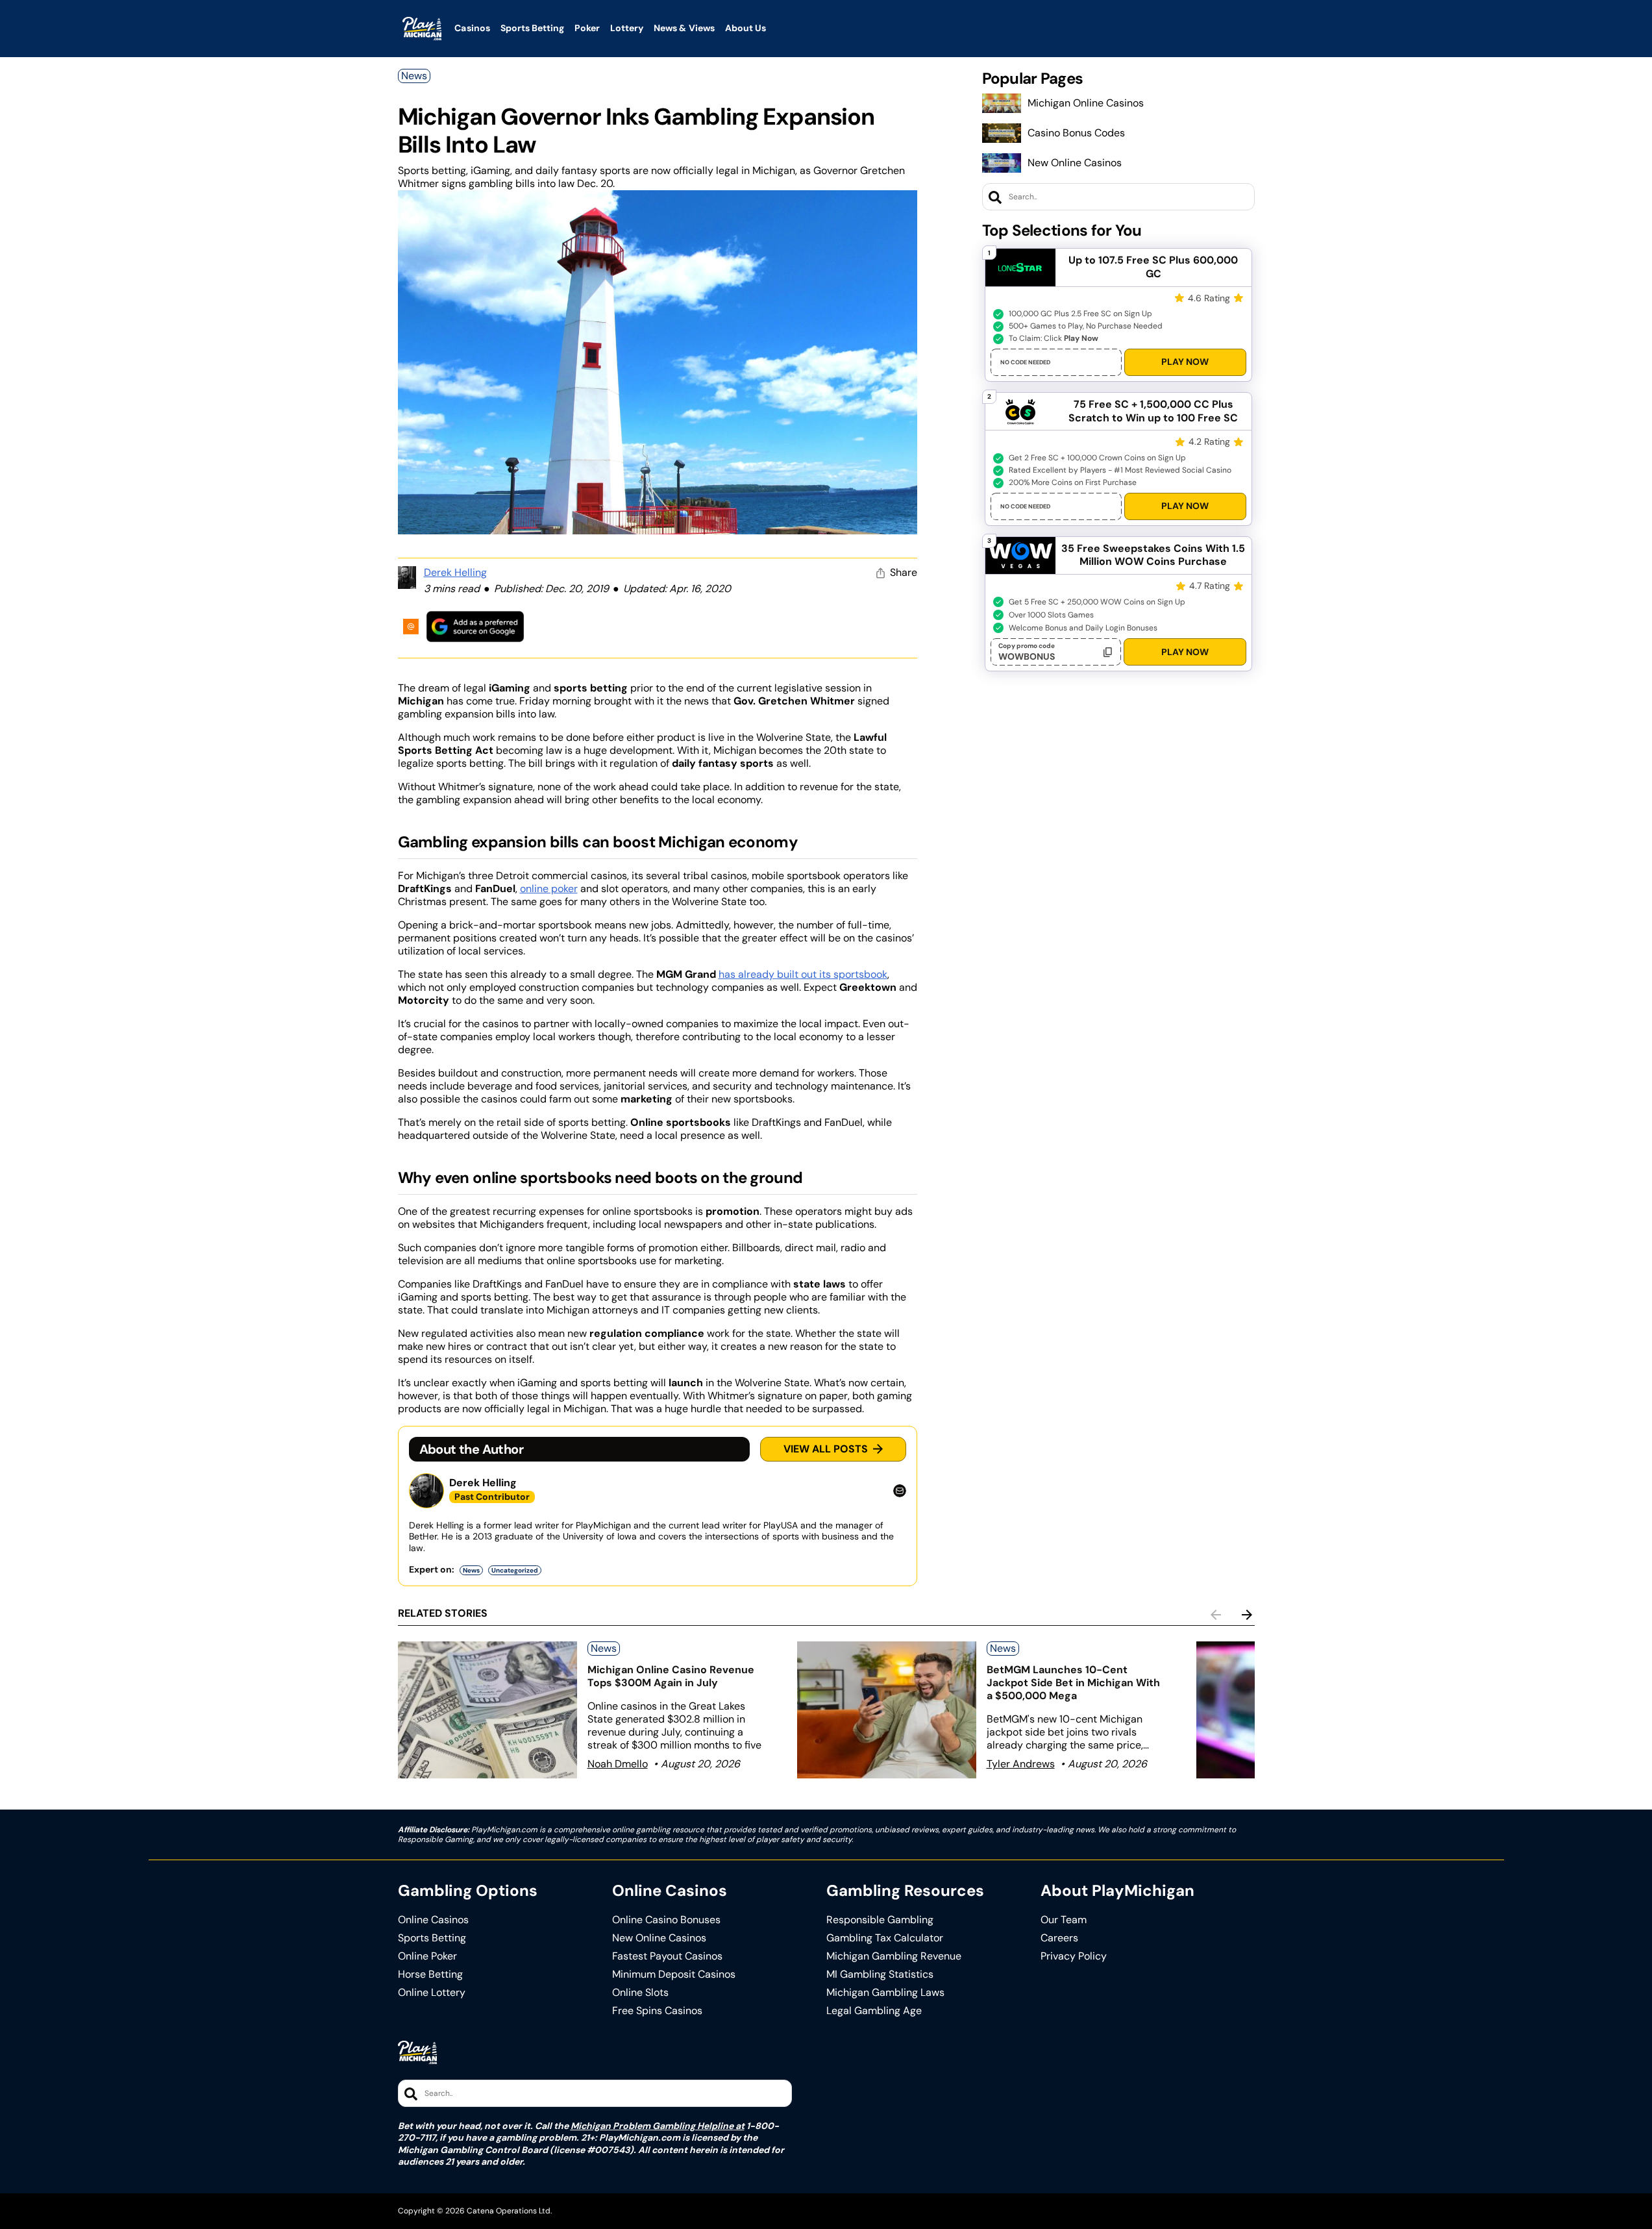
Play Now (1185, 362)
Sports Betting (432, 1938)
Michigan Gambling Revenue (894, 1956)
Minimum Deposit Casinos (674, 1974)
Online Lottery (432, 1993)
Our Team (1064, 1920)
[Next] (1247, 1615)
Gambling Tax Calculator (885, 1938)
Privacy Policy (1074, 1956)
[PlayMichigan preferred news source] (475, 626)
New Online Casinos (1075, 163)
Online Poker (427, 1956)
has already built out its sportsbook (803, 974)
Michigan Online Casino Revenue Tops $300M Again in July (671, 1676)
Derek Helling (455, 572)
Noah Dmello (618, 1764)
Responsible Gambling (880, 1920)
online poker (549, 889)
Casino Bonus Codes (1076, 133)
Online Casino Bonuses (666, 1920)
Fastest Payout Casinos (667, 1956)
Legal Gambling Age (874, 2011)
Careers (1059, 1938)
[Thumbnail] (487, 1710)
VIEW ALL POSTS (826, 1449)
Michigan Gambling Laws (885, 1993)
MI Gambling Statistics (880, 1974)
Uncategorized (515, 1570)
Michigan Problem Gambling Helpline (652, 2126)
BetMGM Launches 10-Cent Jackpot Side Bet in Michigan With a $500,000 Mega (1073, 1683)
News (414, 76)
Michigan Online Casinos (1086, 103)
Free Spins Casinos (657, 2011)
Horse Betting (430, 1974)
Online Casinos (433, 1920)
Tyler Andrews (1021, 1764)
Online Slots (640, 1993)
